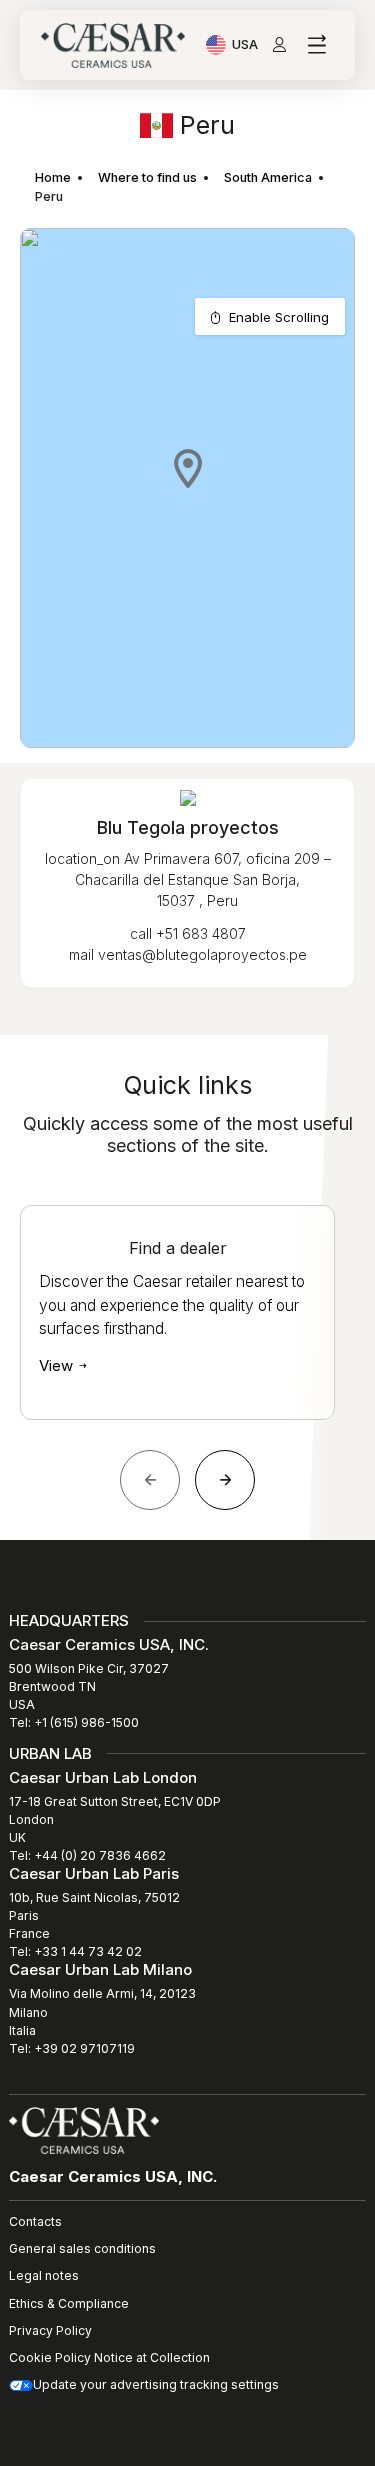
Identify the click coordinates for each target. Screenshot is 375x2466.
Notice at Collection (152, 2357)
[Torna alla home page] (84, 2129)
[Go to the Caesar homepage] (113, 45)
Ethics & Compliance (69, 2303)
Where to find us (147, 177)
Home (53, 177)
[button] (188, 468)
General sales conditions (82, 2248)
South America (268, 177)
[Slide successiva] (225, 1480)
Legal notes (44, 2275)
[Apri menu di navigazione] (316, 45)
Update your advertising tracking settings (156, 2384)
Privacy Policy (50, 2330)
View (58, 1365)
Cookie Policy (50, 2357)
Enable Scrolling (279, 317)
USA (245, 47)
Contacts (35, 2221)
